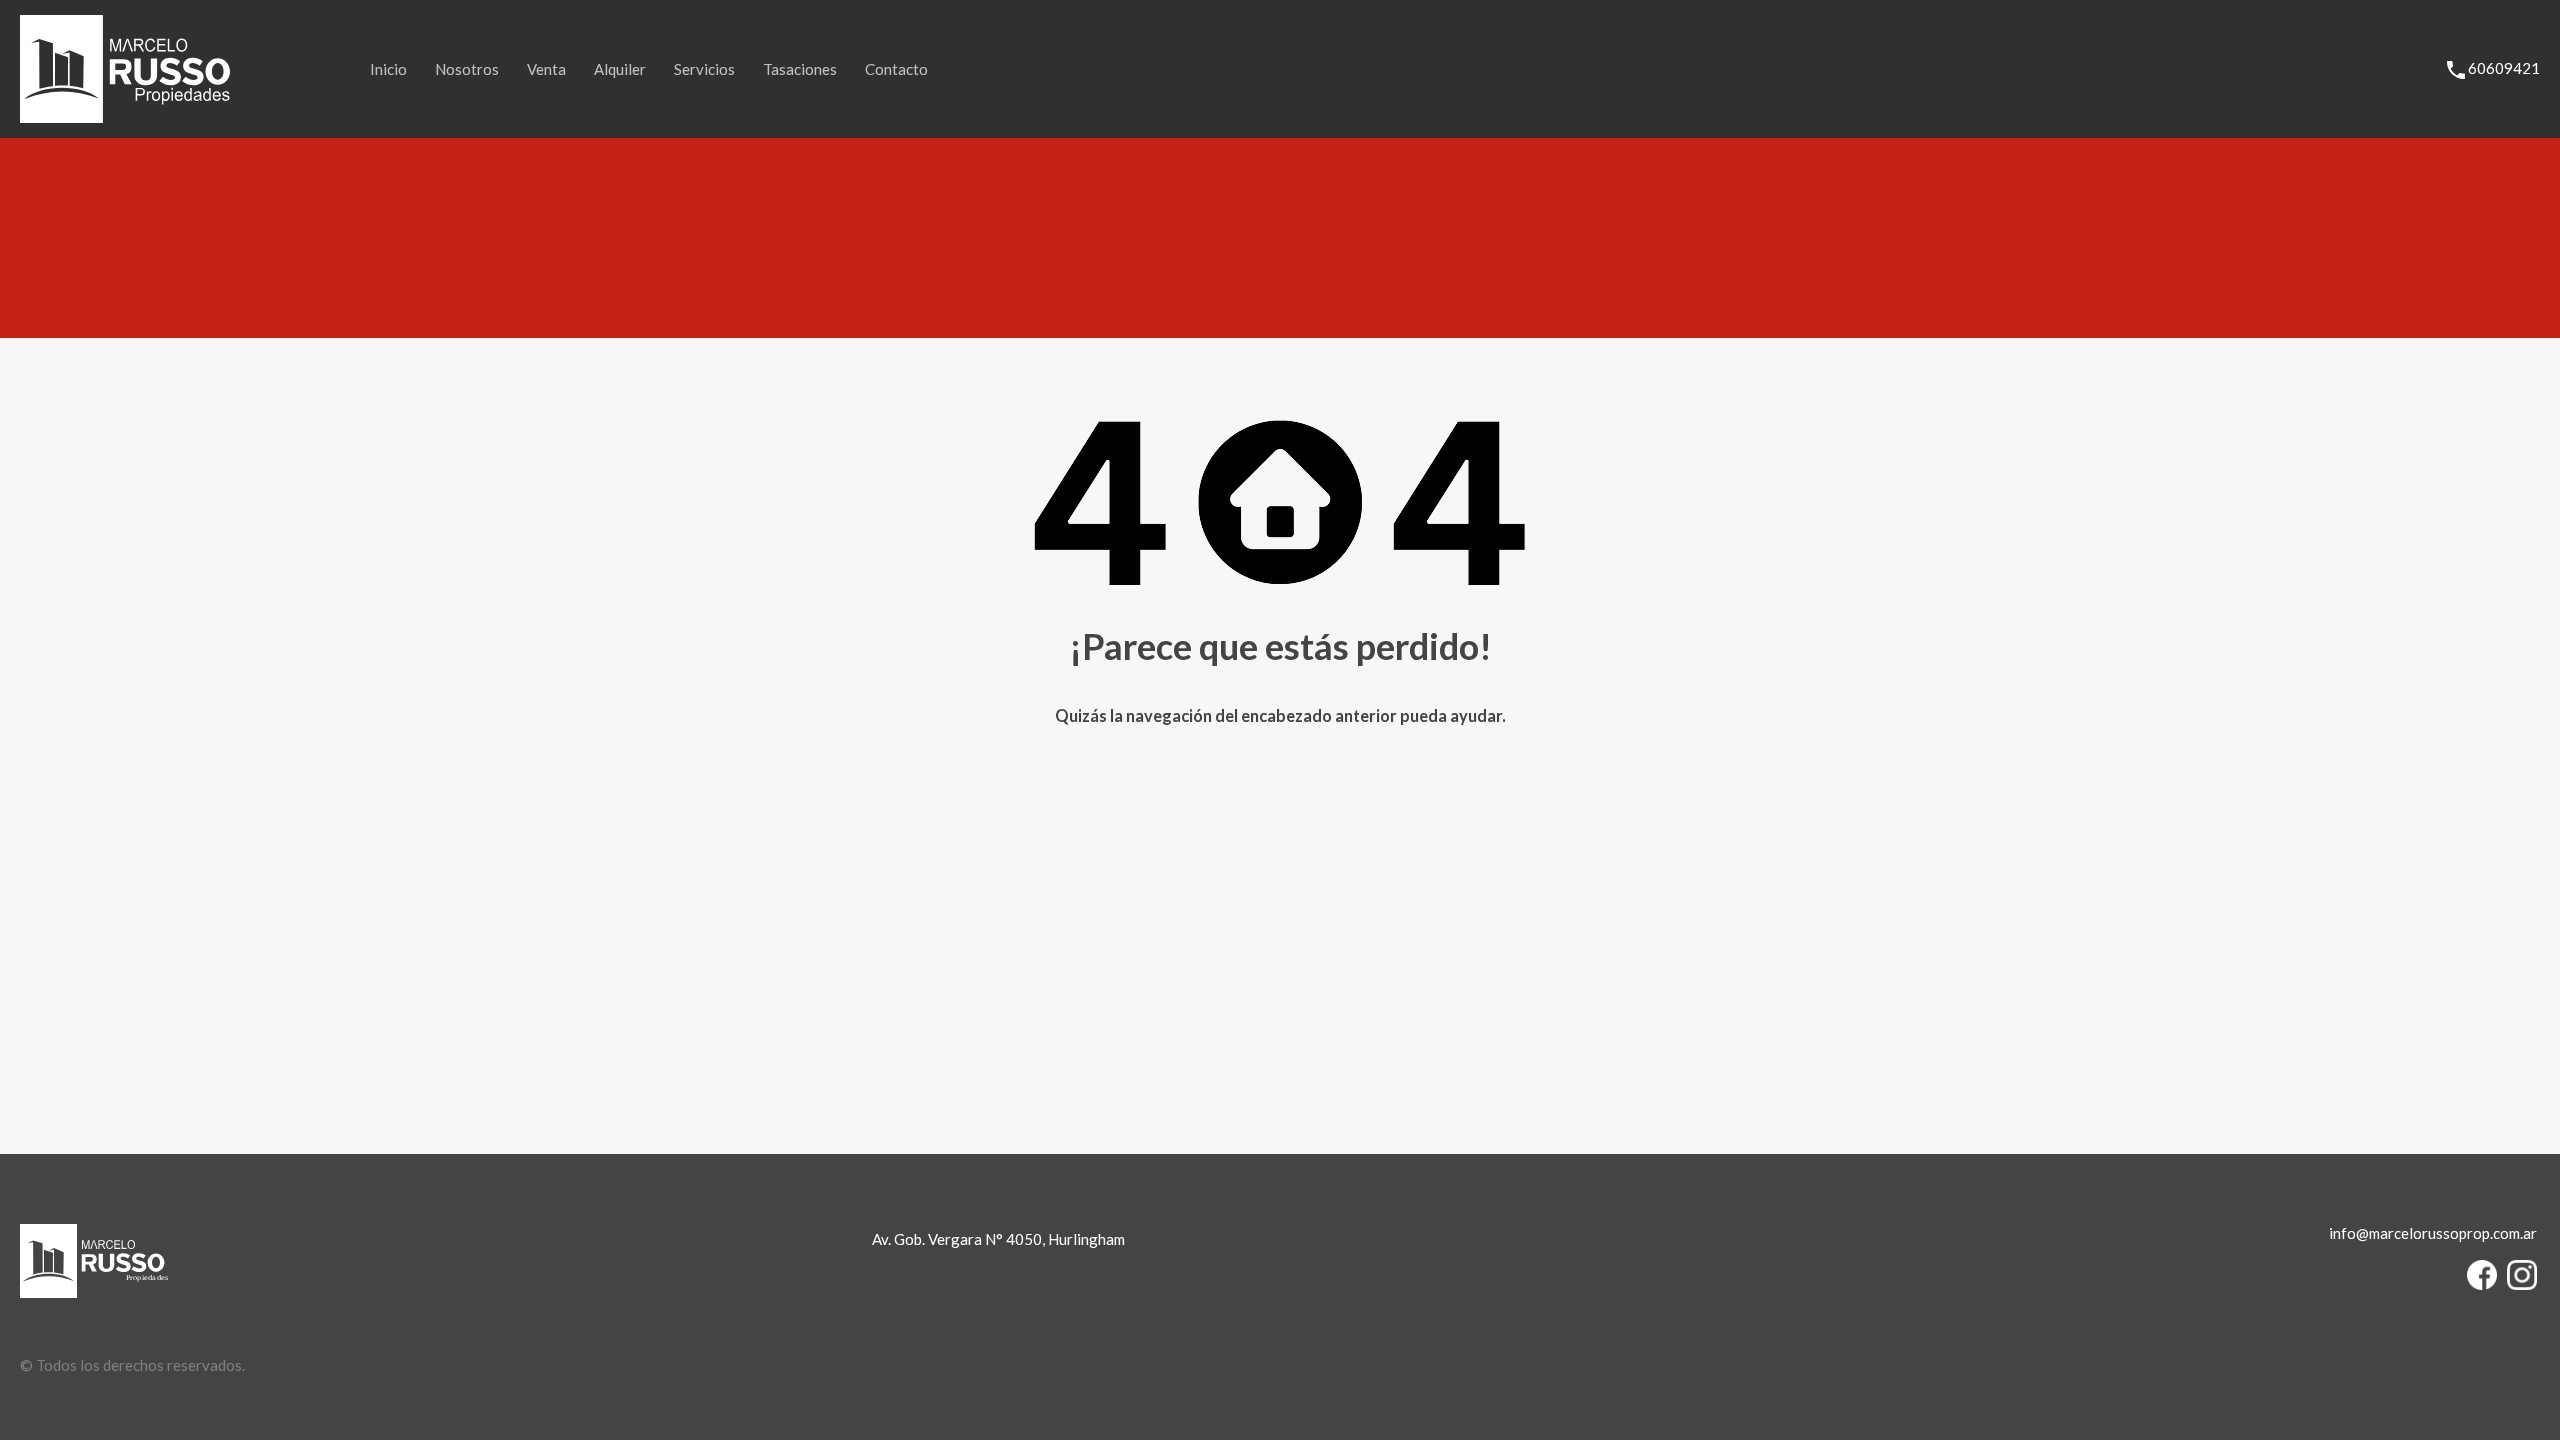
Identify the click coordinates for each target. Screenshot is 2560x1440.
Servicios (704, 69)
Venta (546, 69)
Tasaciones (800, 69)
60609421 (2504, 68)
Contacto (896, 69)
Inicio (388, 69)
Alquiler (620, 69)
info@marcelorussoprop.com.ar (2433, 1233)
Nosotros (467, 69)
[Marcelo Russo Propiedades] (125, 114)
